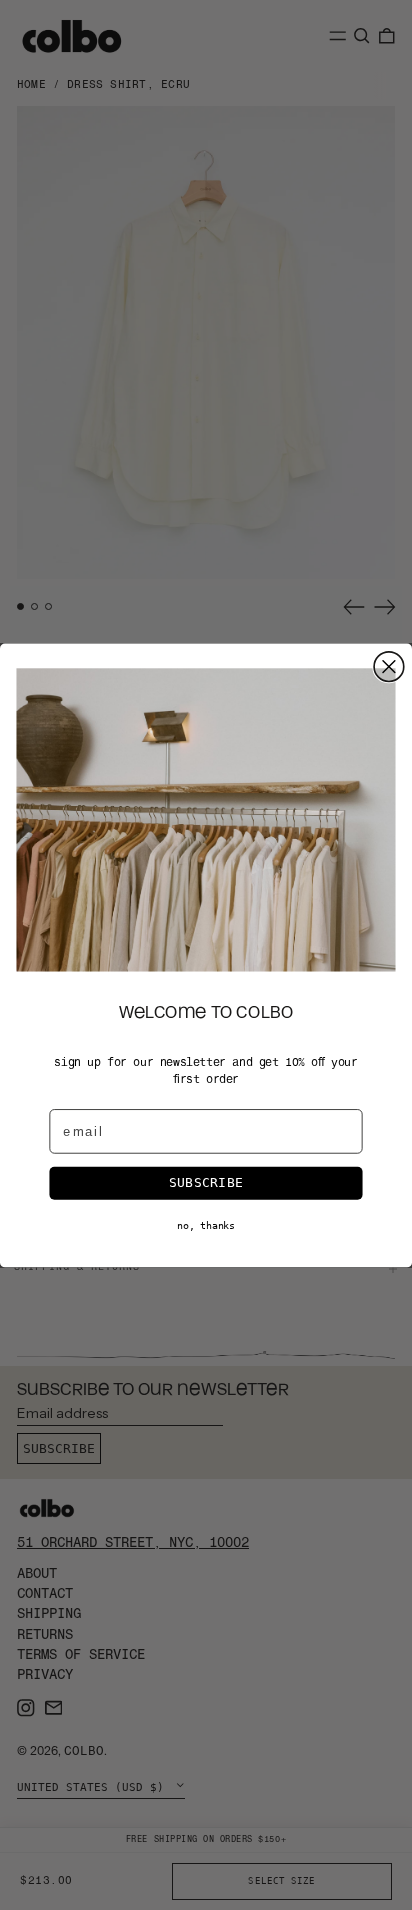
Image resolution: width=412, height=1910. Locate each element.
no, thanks (206, 1225)
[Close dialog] (389, 667)
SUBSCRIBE (206, 1182)
